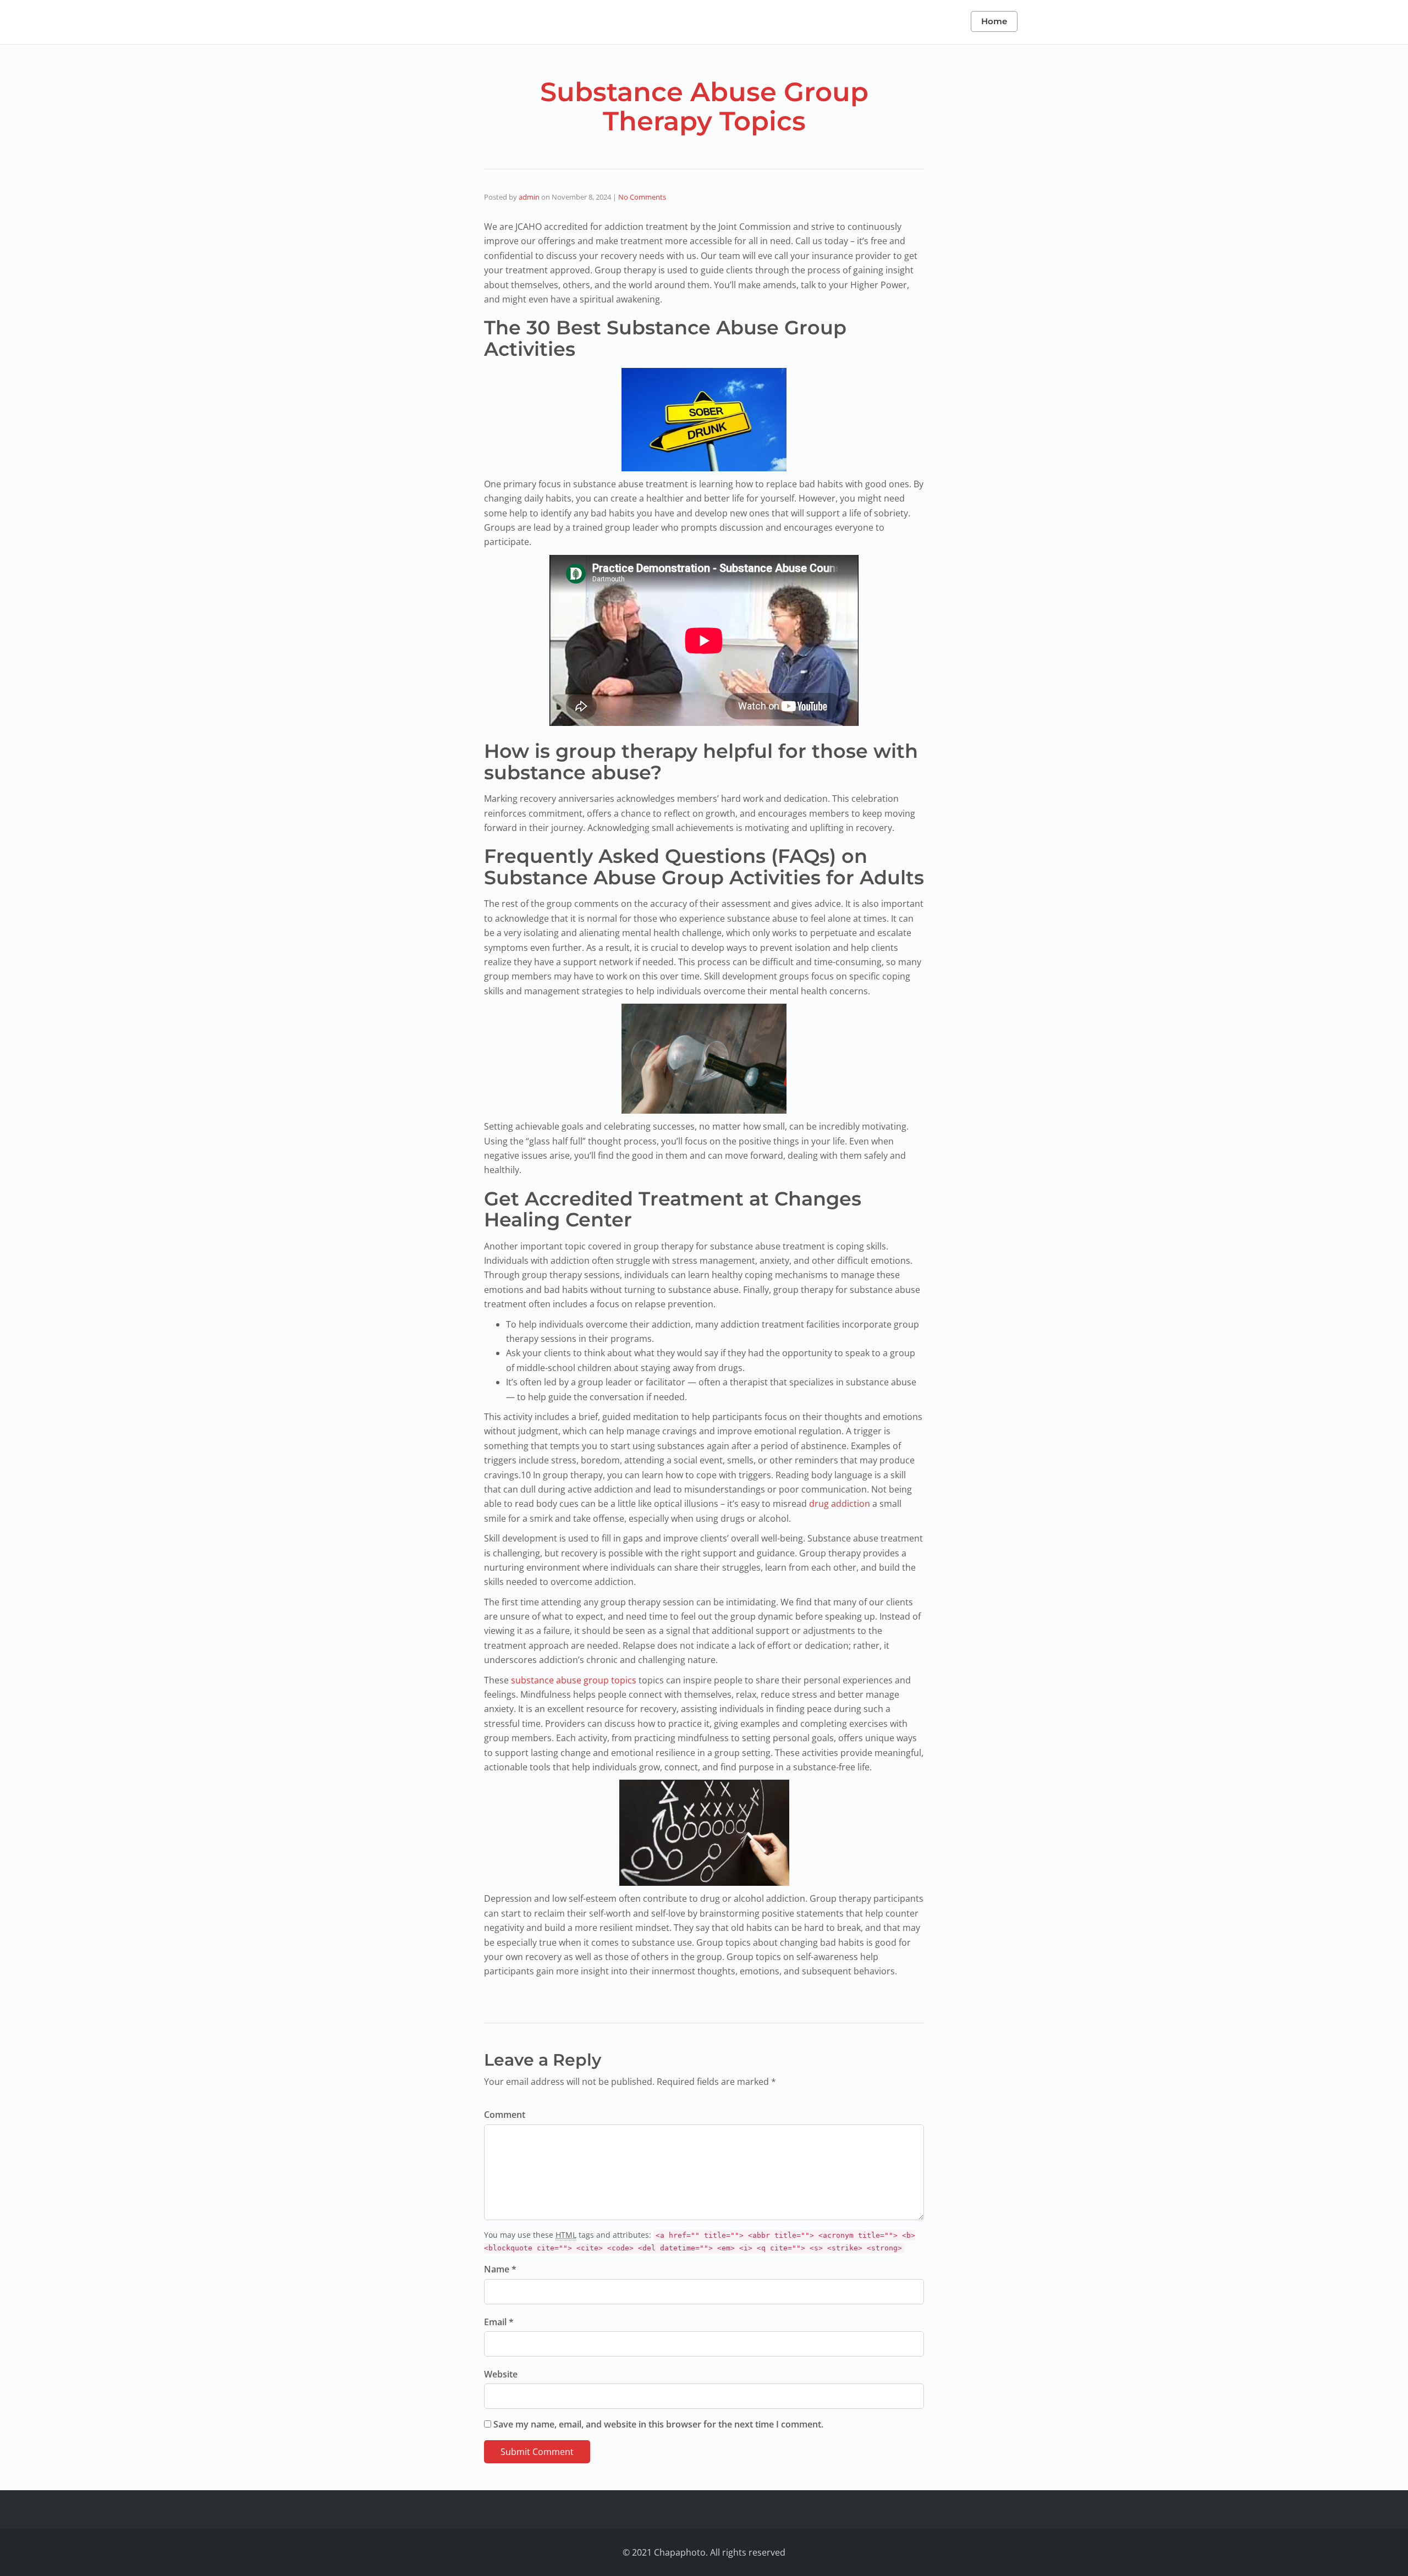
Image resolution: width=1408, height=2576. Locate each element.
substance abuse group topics (574, 1680)
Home (994, 21)
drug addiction (840, 1504)
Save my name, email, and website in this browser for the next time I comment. (658, 2424)
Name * (500, 2269)
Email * (499, 2322)
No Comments (642, 197)
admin (529, 197)
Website (501, 2374)
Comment (505, 2115)
